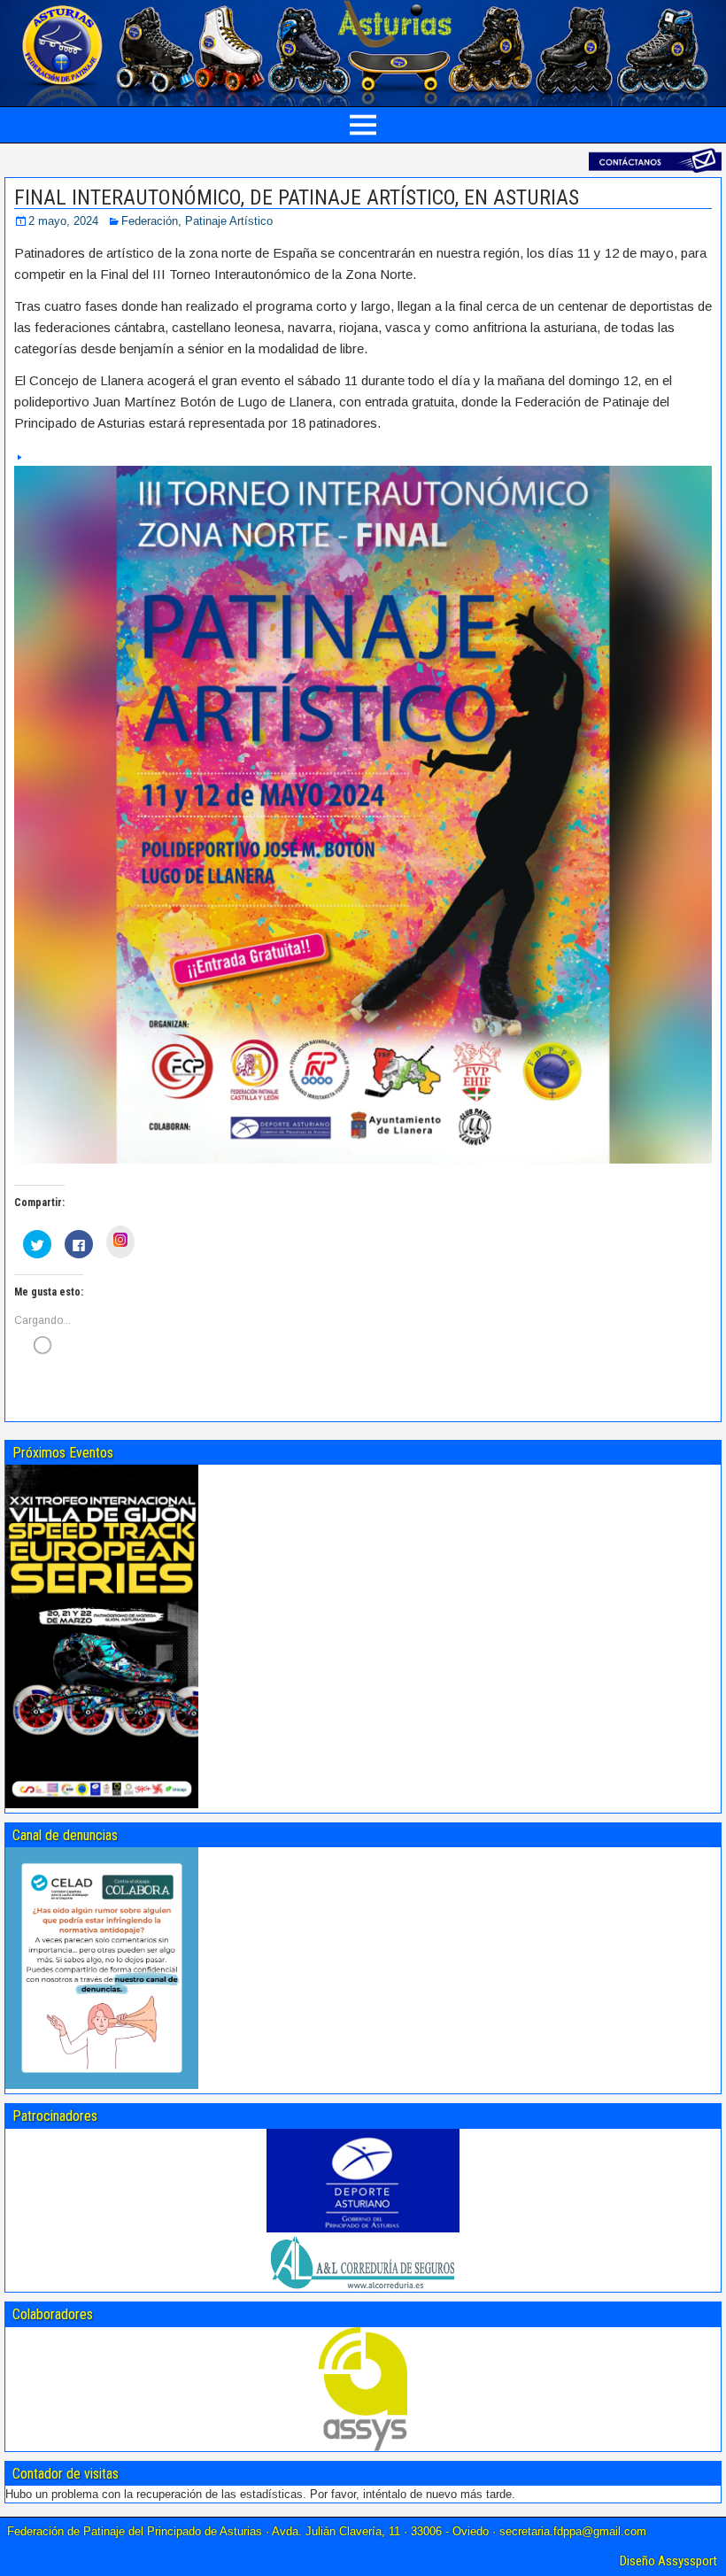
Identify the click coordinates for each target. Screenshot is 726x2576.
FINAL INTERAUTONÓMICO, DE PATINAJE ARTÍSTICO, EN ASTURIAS (297, 197)
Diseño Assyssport (668, 2561)
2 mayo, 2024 (63, 221)
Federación (150, 221)
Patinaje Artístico (229, 221)
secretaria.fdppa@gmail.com (573, 2531)
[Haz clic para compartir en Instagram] (120, 1242)
